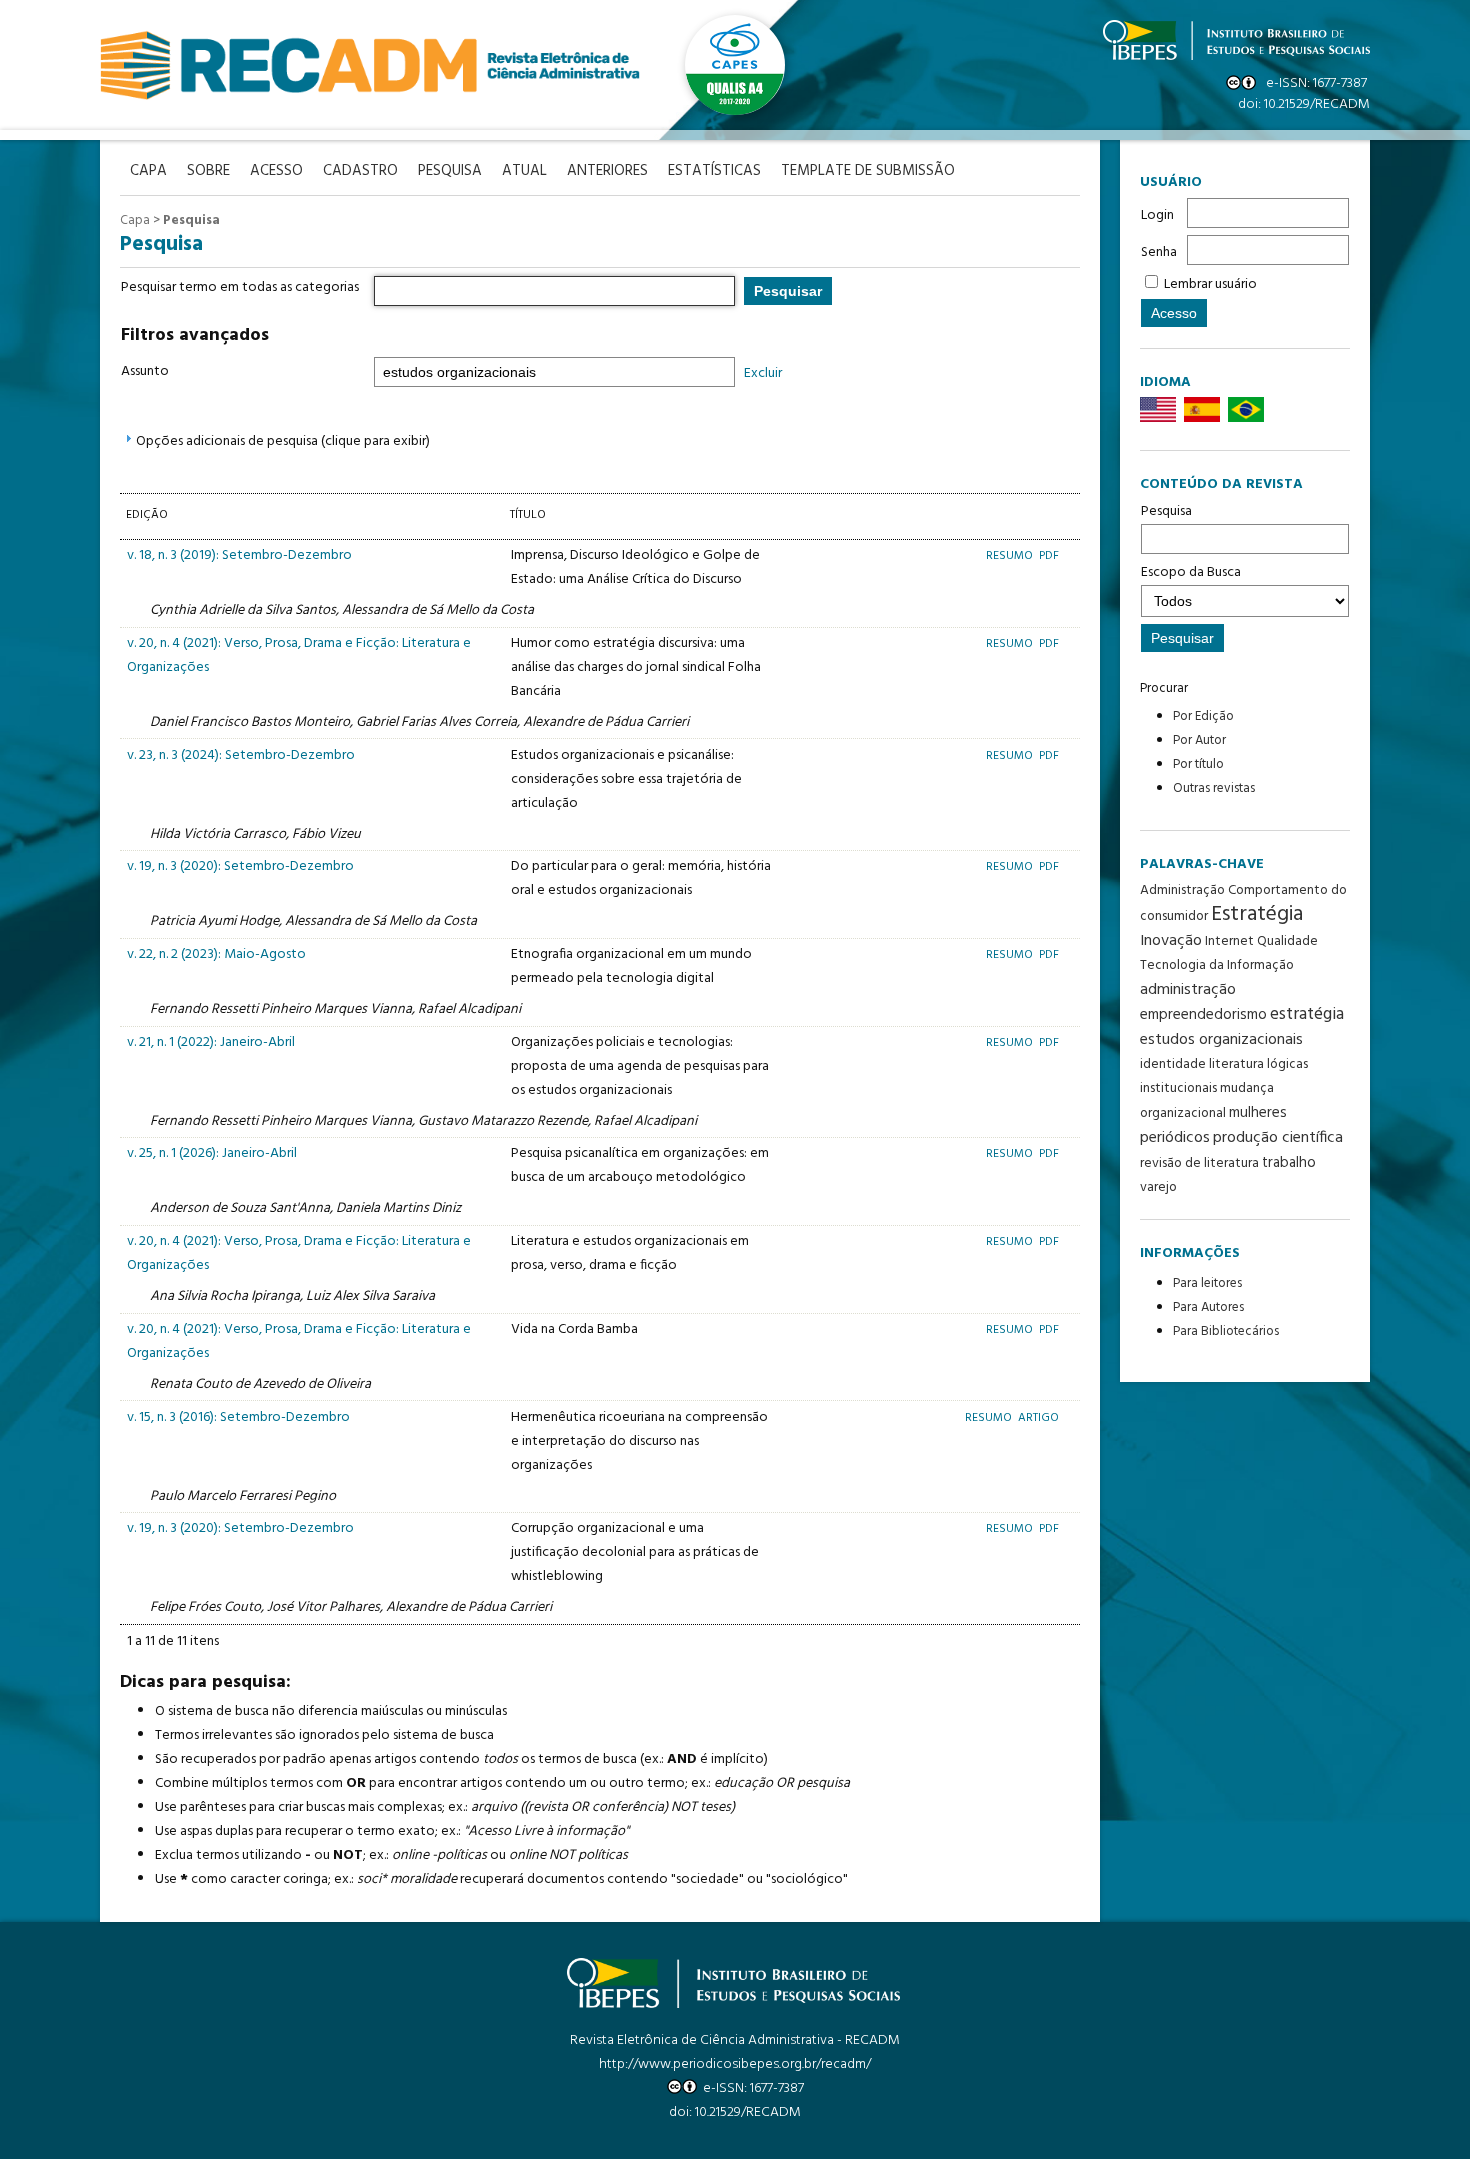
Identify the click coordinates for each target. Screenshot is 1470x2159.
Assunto (145, 371)
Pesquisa (1166, 511)
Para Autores (1208, 1307)
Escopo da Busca (1191, 572)
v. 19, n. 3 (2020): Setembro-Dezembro (240, 866)
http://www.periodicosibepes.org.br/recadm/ (735, 2064)
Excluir (763, 373)
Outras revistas (1214, 788)
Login (1157, 215)
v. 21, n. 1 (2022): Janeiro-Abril (211, 1042)
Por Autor (1199, 740)
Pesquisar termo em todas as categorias (240, 287)
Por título (1198, 764)
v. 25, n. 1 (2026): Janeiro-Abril (212, 1153)
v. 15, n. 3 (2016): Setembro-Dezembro (238, 1417)
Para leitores (1207, 1283)
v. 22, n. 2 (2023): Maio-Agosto (216, 954)
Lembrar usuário (1210, 284)
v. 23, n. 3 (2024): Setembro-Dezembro (241, 755)
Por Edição (1203, 716)
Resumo (1011, 555)
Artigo (1038, 1417)
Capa (135, 220)
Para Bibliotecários (1226, 1331)
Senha (1159, 252)
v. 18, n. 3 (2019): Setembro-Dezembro (239, 555)
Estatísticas (714, 171)
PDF (1049, 555)
